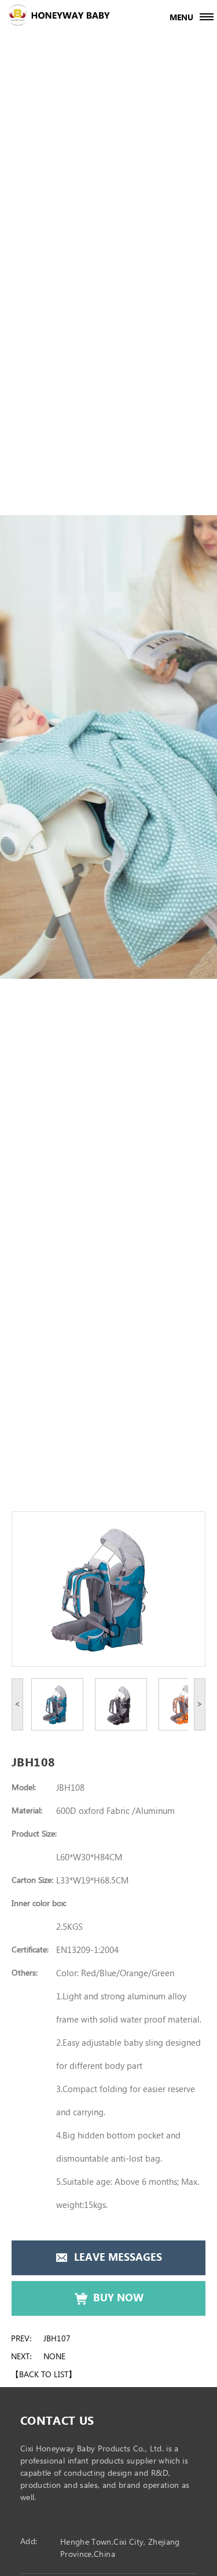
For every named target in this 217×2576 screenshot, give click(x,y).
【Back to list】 (44, 2375)
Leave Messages (118, 2258)
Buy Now (118, 2298)
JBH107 (57, 2339)
